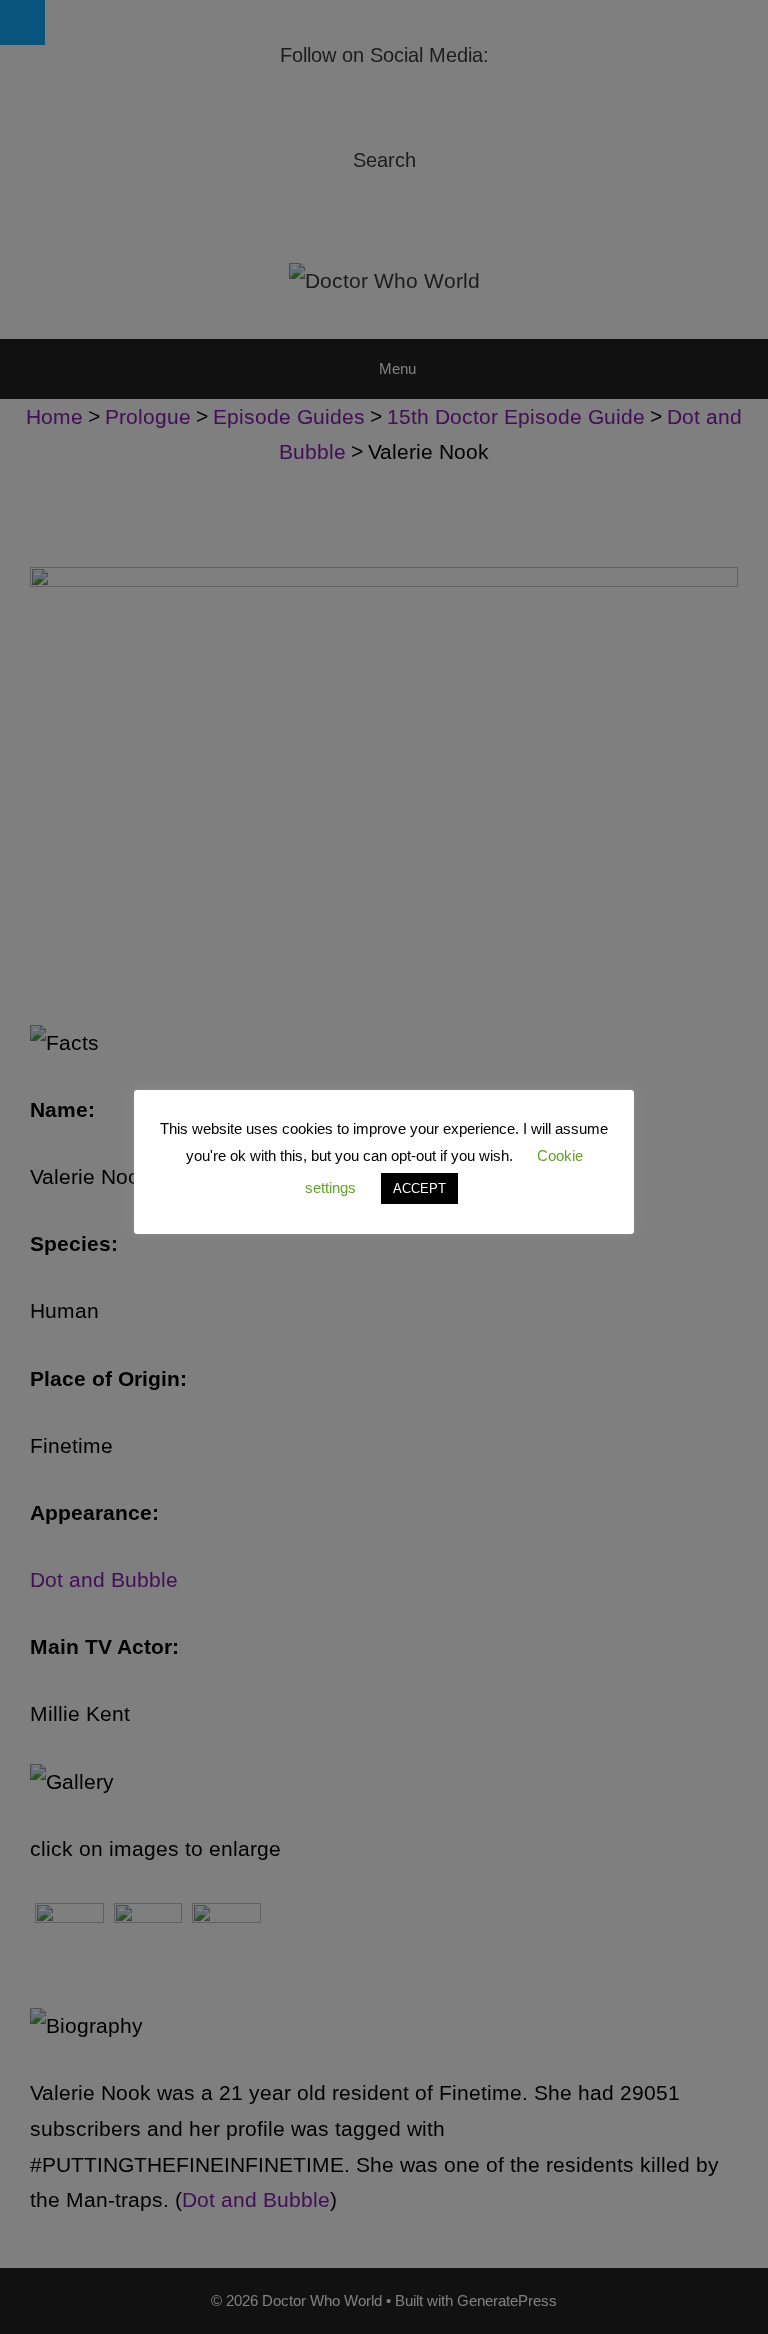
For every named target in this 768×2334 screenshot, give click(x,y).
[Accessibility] (22, 22)
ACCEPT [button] (419, 1188)
